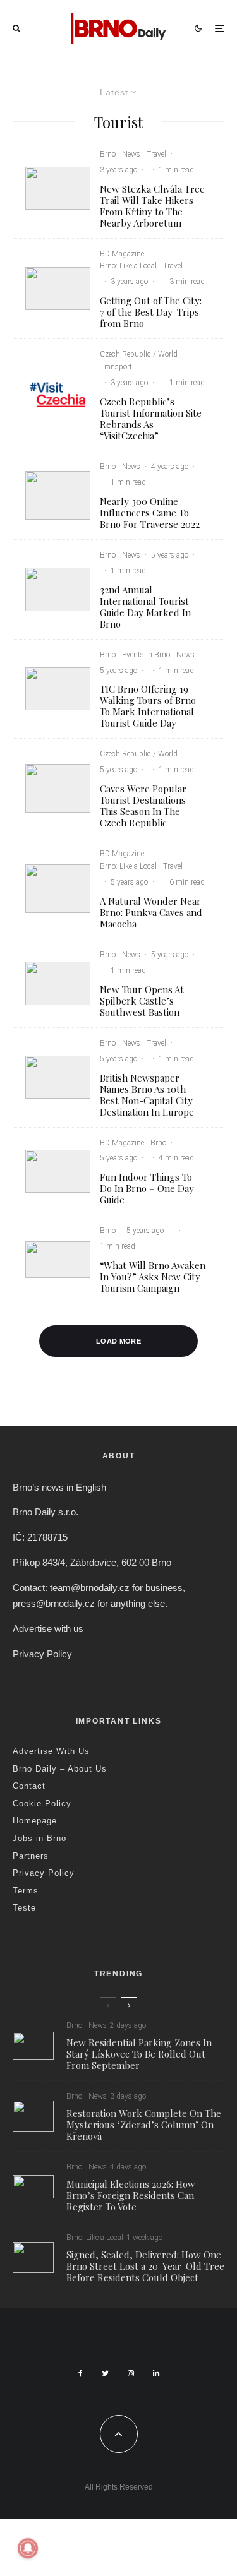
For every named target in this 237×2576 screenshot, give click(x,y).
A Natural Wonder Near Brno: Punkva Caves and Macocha (151, 912)
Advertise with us (48, 1629)
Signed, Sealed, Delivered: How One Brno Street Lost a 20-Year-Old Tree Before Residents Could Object (145, 2266)
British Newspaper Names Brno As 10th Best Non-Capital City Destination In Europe (147, 1095)
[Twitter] (105, 2373)
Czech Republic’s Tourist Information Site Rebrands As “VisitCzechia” (151, 419)
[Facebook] (81, 2373)
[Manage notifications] (28, 2548)
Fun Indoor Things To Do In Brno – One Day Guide (147, 1188)
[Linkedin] (156, 2373)
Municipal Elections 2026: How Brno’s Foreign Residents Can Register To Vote (131, 2195)
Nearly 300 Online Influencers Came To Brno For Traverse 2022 (150, 513)
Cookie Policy (42, 1804)
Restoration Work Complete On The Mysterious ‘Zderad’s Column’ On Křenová (144, 2125)
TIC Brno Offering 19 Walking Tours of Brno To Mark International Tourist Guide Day (148, 706)
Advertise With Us (51, 1751)
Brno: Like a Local (128, 266)
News (131, 154)
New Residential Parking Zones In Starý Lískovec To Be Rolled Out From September (139, 2054)
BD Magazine (122, 254)
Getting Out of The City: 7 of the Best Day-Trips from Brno (151, 312)
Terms (26, 1891)
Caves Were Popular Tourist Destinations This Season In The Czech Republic (143, 806)
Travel (156, 154)
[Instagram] (131, 2373)
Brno (108, 154)
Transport (116, 367)
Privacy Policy (42, 1654)
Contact (29, 1786)
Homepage (35, 1821)
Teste (24, 1908)
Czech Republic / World (139, 354)
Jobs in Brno (39, 1838)
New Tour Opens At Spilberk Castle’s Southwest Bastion (142, 1001)
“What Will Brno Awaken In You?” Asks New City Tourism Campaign (153, 1277)
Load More (118, 1341)
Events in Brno (146, 655)
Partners (31, 1856)
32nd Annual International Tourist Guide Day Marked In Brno (145, 607)
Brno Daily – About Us (60, 1769)
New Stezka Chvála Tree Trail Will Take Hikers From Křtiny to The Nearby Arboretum (152, 206)
